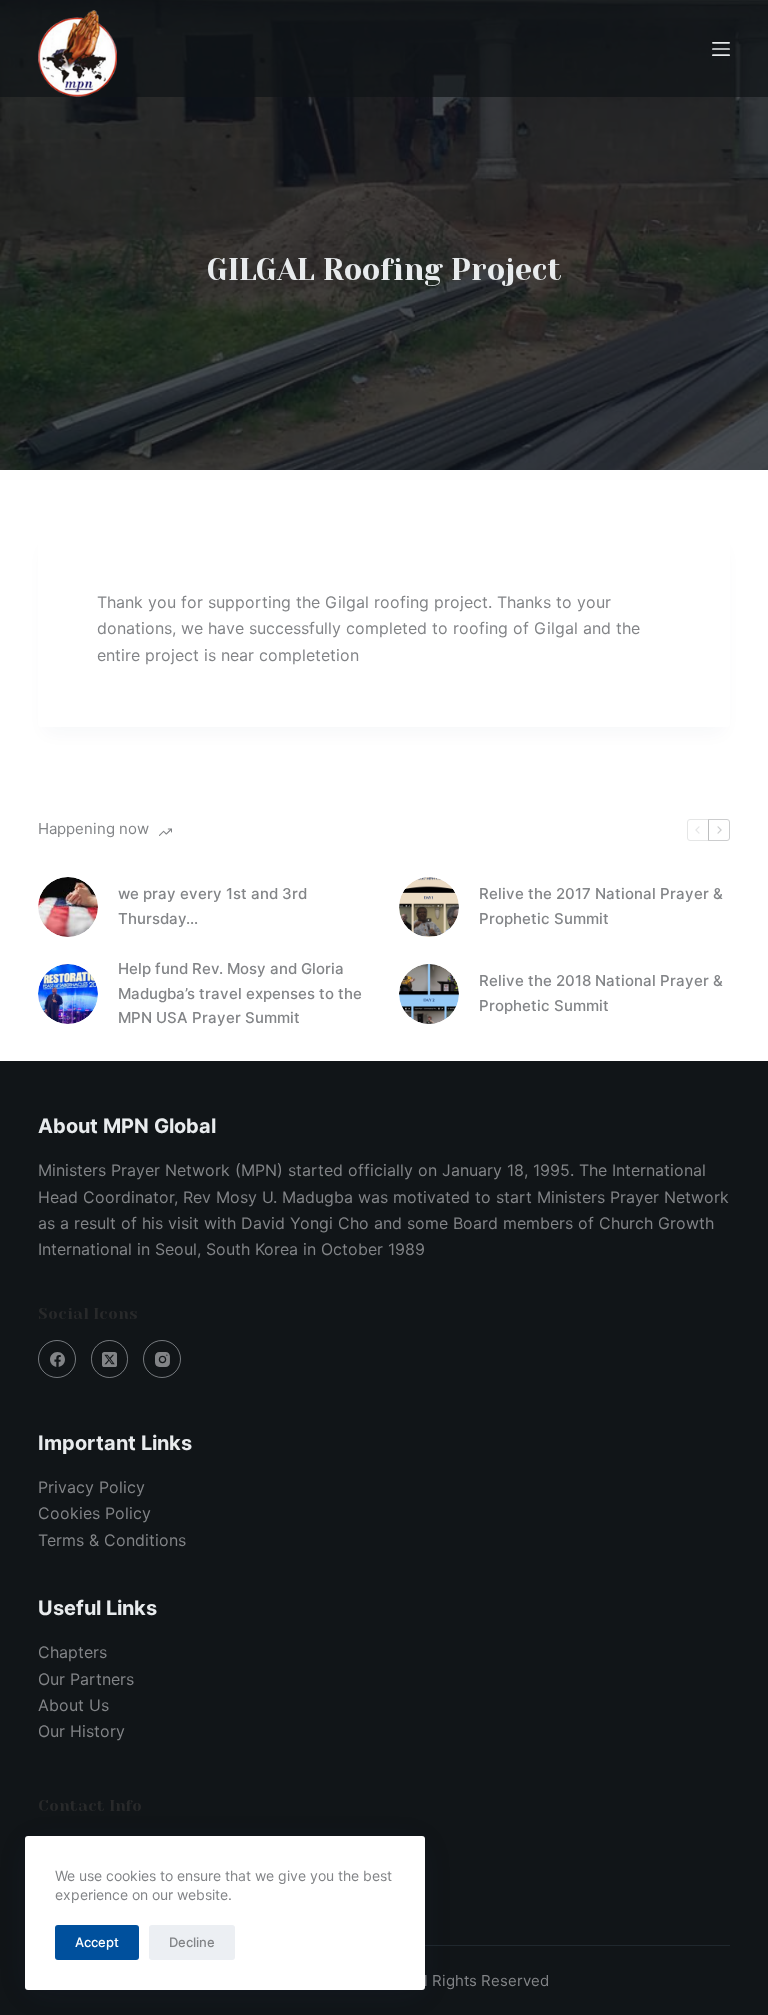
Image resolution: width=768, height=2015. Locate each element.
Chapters (72, 1652)
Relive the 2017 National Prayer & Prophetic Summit (601, 906)
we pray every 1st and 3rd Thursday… (212, 906)
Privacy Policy (91, 1487)
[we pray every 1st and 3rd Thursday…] (68, 907)
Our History (81, 1731)
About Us (73, 1705)
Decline (192, 1942)
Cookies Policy (94, 1513)
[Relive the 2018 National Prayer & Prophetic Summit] (429, 994)
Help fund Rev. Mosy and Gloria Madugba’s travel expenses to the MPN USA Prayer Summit (240, 993)
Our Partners (86, 1679)
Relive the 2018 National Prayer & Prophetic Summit (601, 993)
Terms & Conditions (112, 1540)
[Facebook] (57, 1359)
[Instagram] (162, 1359)
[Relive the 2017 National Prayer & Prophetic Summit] (429, 907)
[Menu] (721, 49)
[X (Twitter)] (110, 1359)
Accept (97, 1942)
